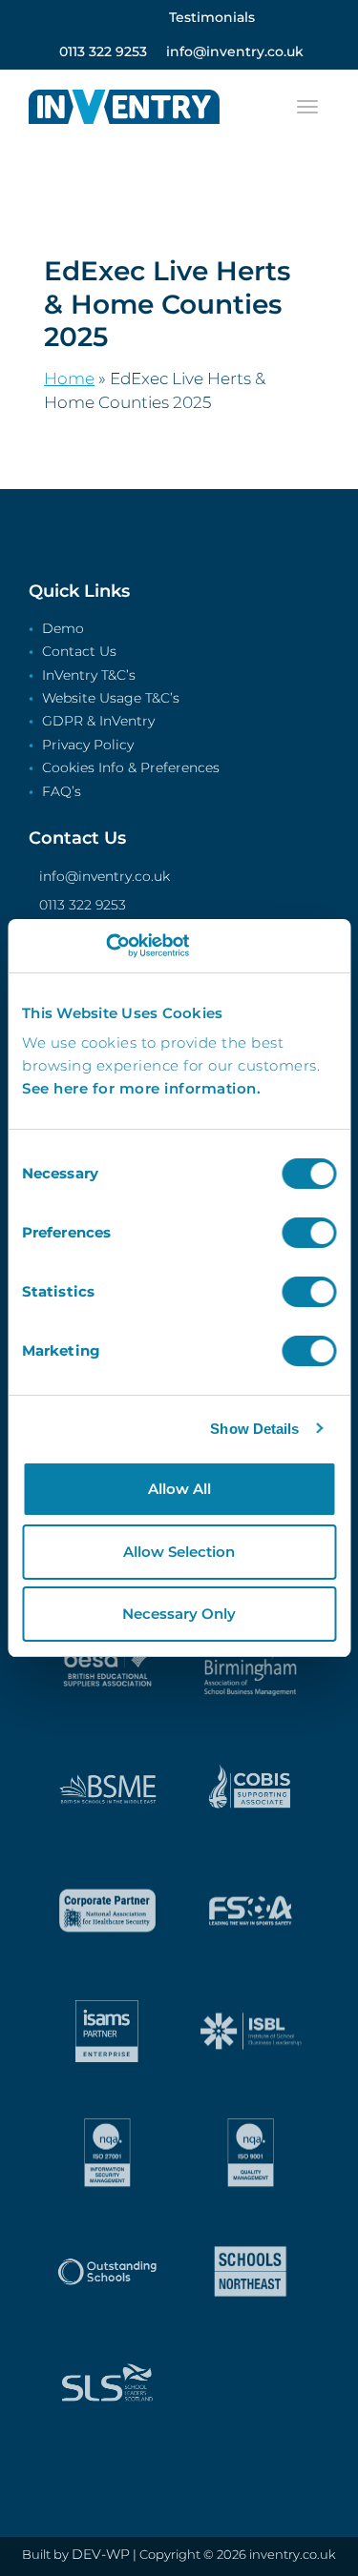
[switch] (309, 1233)
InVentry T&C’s (89, 676)
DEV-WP (101, 2554)
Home (69, 378)
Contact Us (79, 652)
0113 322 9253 (83, 905)
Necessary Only (179, 1614)
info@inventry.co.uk (105, 876)
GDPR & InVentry (98, 722)
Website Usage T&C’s (111, 699)
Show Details (254, 1429)
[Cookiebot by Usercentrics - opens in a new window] (105, 946)
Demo (63, 629)
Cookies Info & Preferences (131, 768)
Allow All (179, 1489)
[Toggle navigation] (307, 107)
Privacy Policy (88, 746)
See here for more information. (141, 1088)
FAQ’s (62, 792)
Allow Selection (179, 1552)
